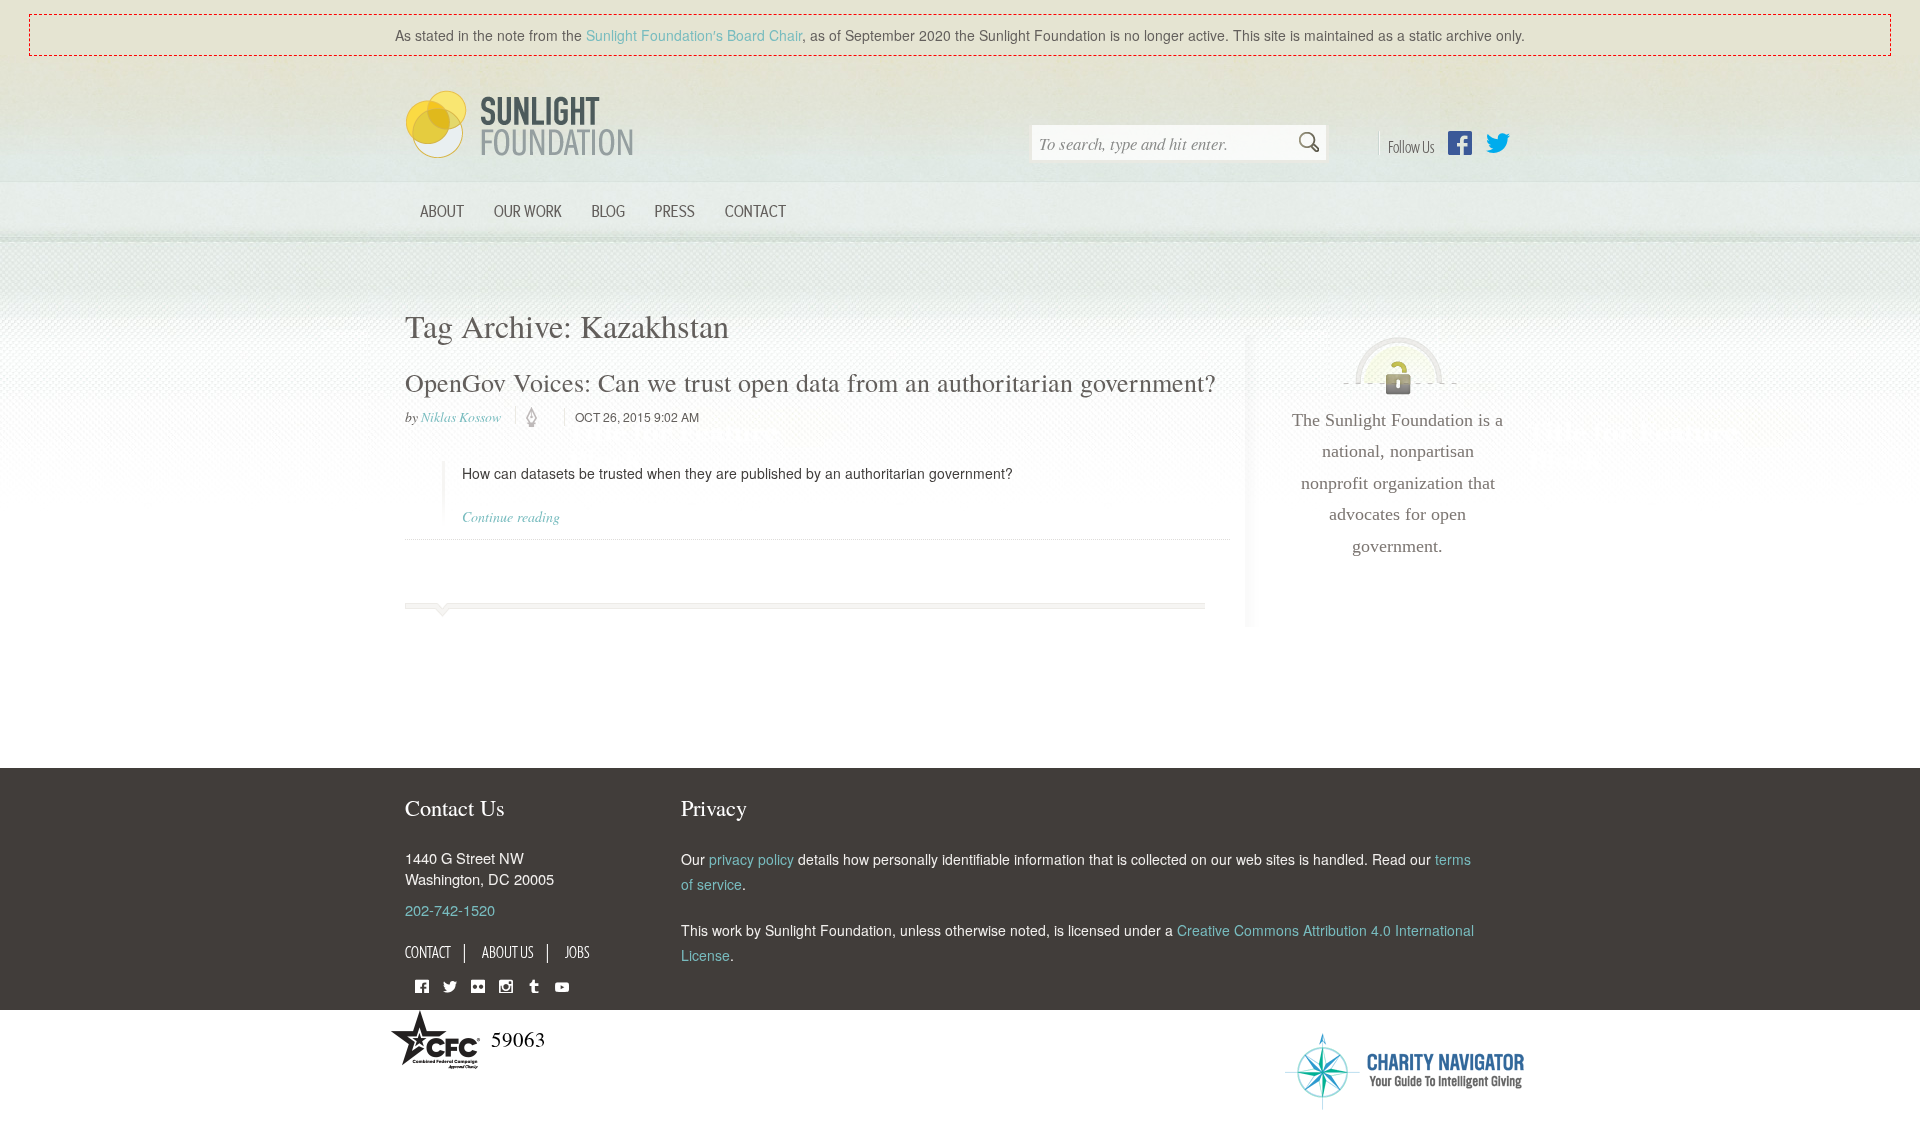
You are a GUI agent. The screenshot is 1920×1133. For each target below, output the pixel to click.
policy (538, 418)
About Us (508, 952)
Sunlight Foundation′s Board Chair (694, 35)
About (442, 210)
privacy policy (751, 859)
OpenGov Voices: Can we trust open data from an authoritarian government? (810, 382)
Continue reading (511, 516)
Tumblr (534, 984)
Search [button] (1309, 144)
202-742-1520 (450, 909)
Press (675, 210)
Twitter (1498, 143)
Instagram (506, 984)
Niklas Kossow (461, 417)
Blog (608, 210)
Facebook (1460, 143)
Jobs (577, 952)
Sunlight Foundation (523, 126)
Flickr (478, 984)
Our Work (528, 210)
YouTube (562, 984)
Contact (755, 210)
